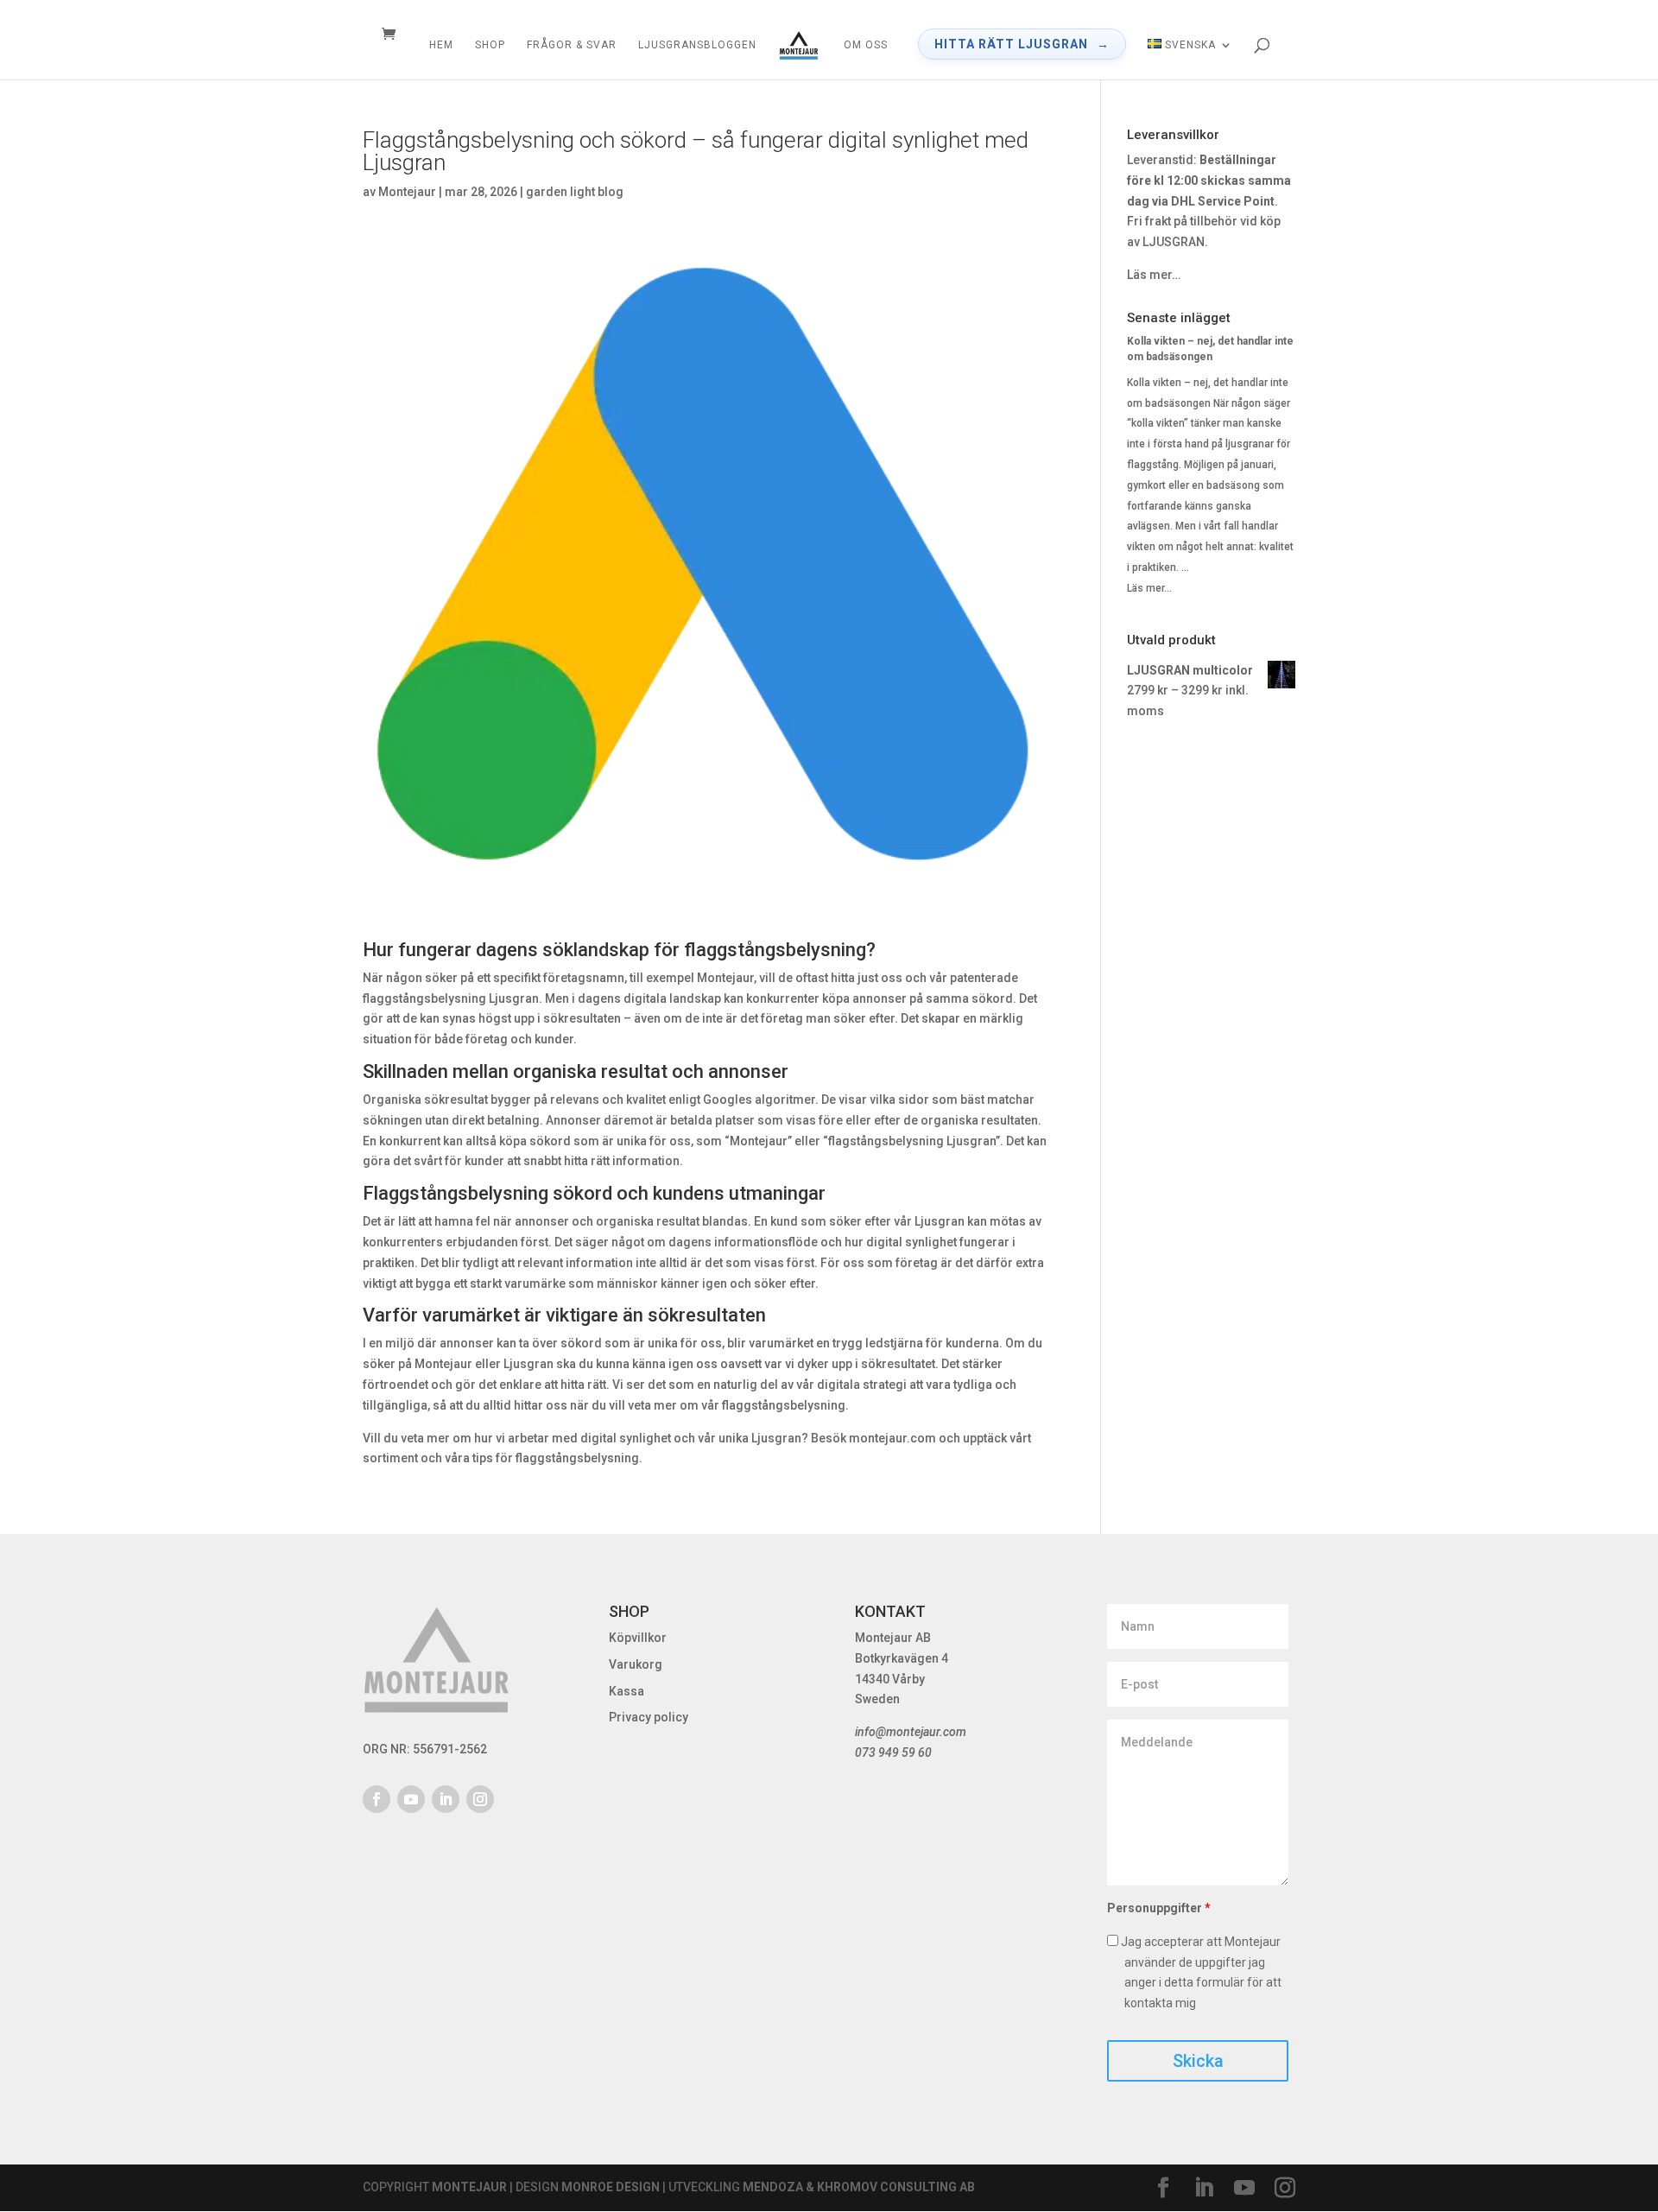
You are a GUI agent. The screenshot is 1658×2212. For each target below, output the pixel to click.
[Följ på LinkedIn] (446, 1799)
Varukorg (636, 1664)
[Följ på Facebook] (377, 1799)
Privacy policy (649, 1717)
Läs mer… (1154, 275)
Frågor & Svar (572, 45)
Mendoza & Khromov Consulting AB (859, 2187)
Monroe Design (611, 2187)
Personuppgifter (1159, 1908)
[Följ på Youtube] (411, 1799)
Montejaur (407, 192)
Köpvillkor (638, 1638)
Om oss (866, 45)
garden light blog (575, 192)
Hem (441, 45)
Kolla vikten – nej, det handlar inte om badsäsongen (1210, 349)
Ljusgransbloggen (697, 45)
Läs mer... (1149, 588)
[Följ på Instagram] (480, 1799)
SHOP (490, 45)
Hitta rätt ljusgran (1011, 44)
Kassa (626, 1691)
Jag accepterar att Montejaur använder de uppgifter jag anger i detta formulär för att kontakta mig (1200, 1972)
